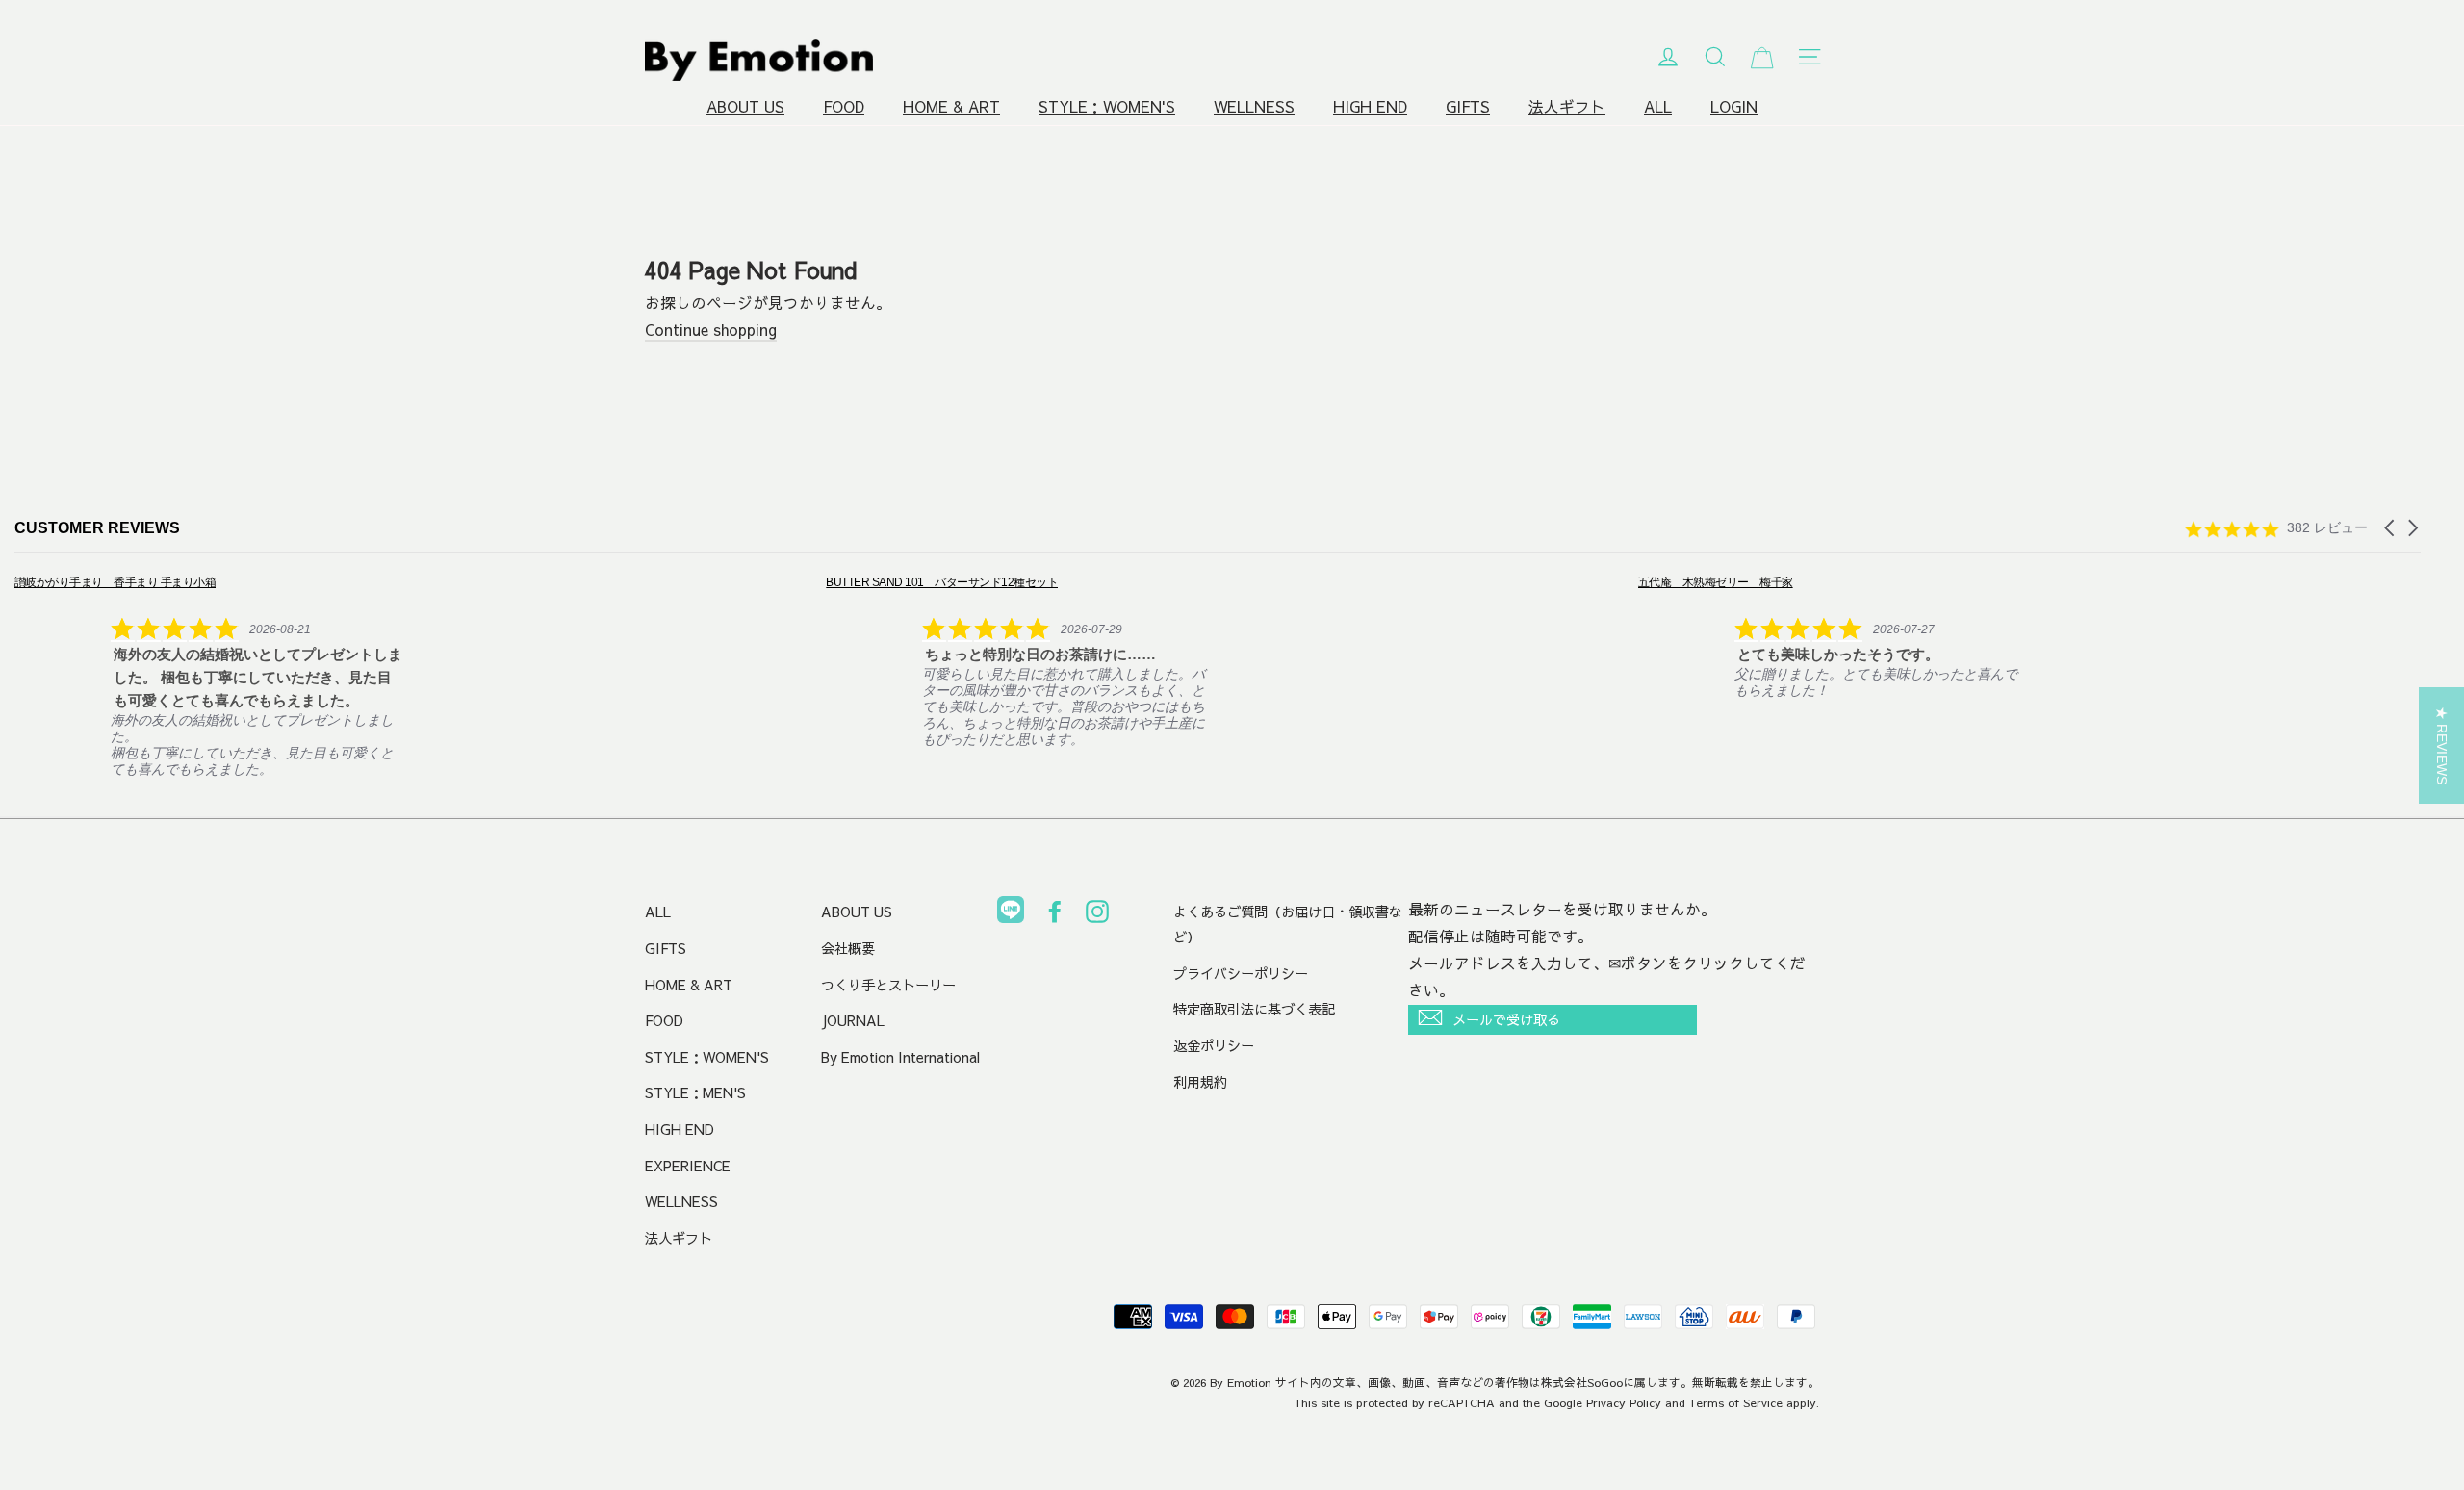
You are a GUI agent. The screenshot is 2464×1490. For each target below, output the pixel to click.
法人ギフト (1567, 106)
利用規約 (1200, 1082)
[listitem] (208, 675)
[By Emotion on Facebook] (1055, 915)
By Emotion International (900, 1057)
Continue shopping (711, 330)
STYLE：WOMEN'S (1107, 106)
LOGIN (1734, 106)
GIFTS (1468, 106)
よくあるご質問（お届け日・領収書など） (1288, 924)
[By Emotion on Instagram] (1097, 915)
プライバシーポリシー (1241, 973)
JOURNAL (853, 1020)
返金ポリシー (1214, 1045)
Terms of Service (1736, 1402)
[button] (2391, 528)
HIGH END (1370, 106)
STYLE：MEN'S (695, 1092)
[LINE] (1011, 913)
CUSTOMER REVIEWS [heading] (97, 528)
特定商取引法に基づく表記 (1254, 1009)
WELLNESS (1254, 106)
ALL (1658, 106)
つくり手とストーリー (888, 985)
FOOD (844, 106)
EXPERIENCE (688, 1166)
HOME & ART (951, 106)
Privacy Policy (1624, 1402)
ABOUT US (745, 106)
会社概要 (848, 948)
